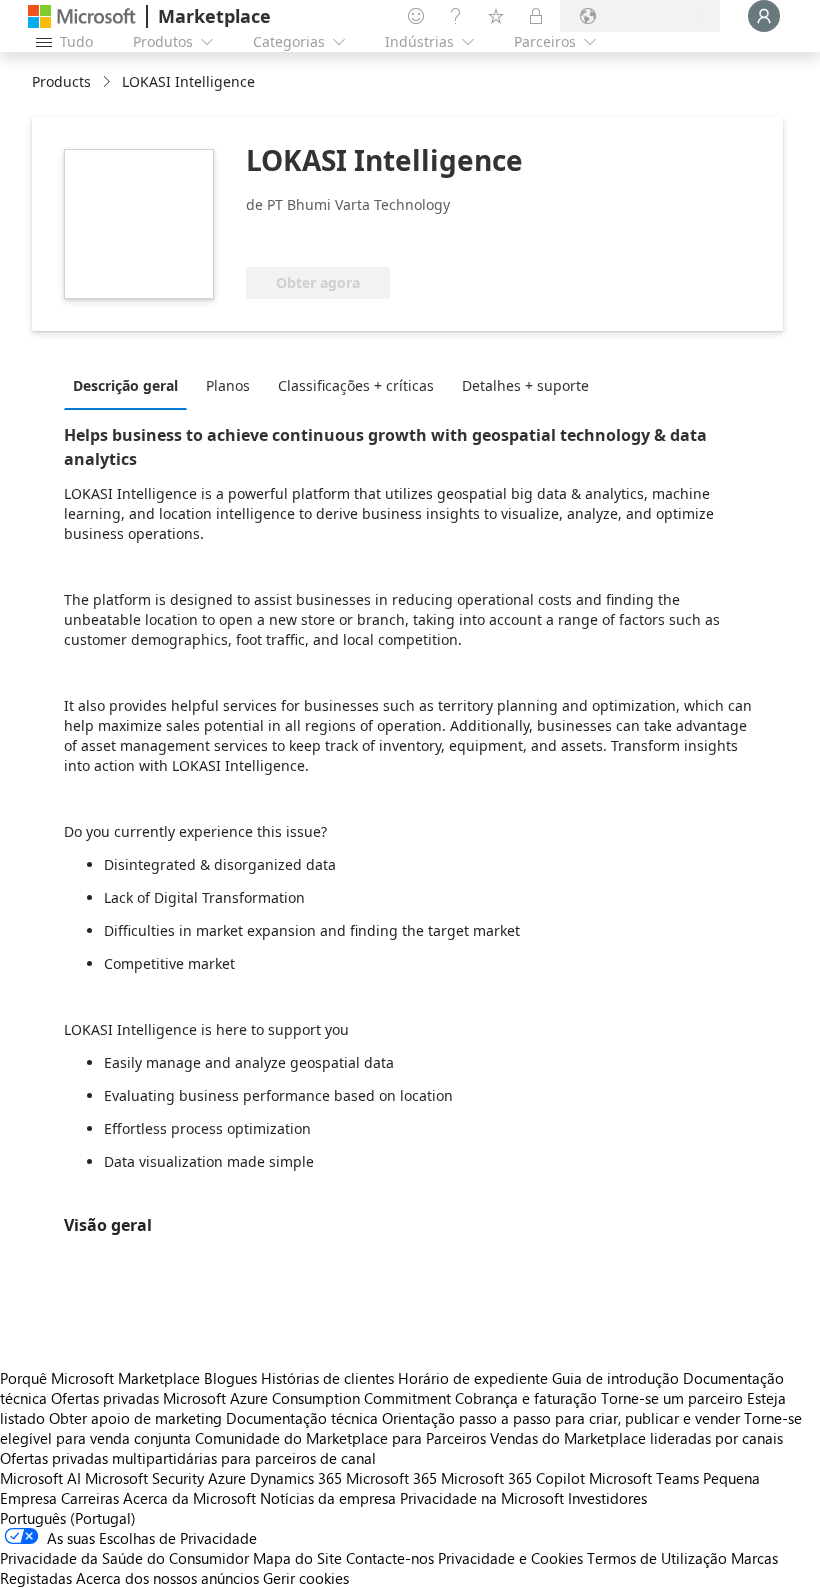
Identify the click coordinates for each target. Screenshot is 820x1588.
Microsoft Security (144, 1478)
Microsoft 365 (391, 1478)
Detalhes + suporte (525, 385)
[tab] (130, 385)
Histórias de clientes (327, 1378)
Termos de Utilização (657, 1558)
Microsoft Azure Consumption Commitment (309, 1398)
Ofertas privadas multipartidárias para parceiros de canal (188, 1458)
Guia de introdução (615, 1378)
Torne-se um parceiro (672, 1398)
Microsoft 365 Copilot (513, 1478)
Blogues (230, 1378)
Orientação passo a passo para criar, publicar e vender (561, 1418)
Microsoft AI (40, 1478)
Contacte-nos (390, 1558)
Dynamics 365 (296, 1478)
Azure (227, 1478)
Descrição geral (125, 385)
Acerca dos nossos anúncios (167, 1578)
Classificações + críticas (356, 385)
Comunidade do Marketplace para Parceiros (340, 1438)
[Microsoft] (82, 16)
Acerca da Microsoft (189, 1498)
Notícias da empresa (328, 1498)
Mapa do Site (297, 1558)
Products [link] (61, 81)
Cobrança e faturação (526, 1398)
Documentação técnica (302, 1418)
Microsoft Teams (644, 1478)
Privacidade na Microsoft (482, 1498)
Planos (228, 385)
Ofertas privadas (105, 1398)
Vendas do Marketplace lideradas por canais (636, 1438)
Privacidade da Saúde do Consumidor (124, 1558)
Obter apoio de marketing (135, 1418)
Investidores (607, 1498)
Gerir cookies (306, 1578)
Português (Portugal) (68, 1518)
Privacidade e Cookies (510, 1558)
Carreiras (90, 1498)
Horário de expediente (473, 1378)
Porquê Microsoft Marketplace (100, 1378)
